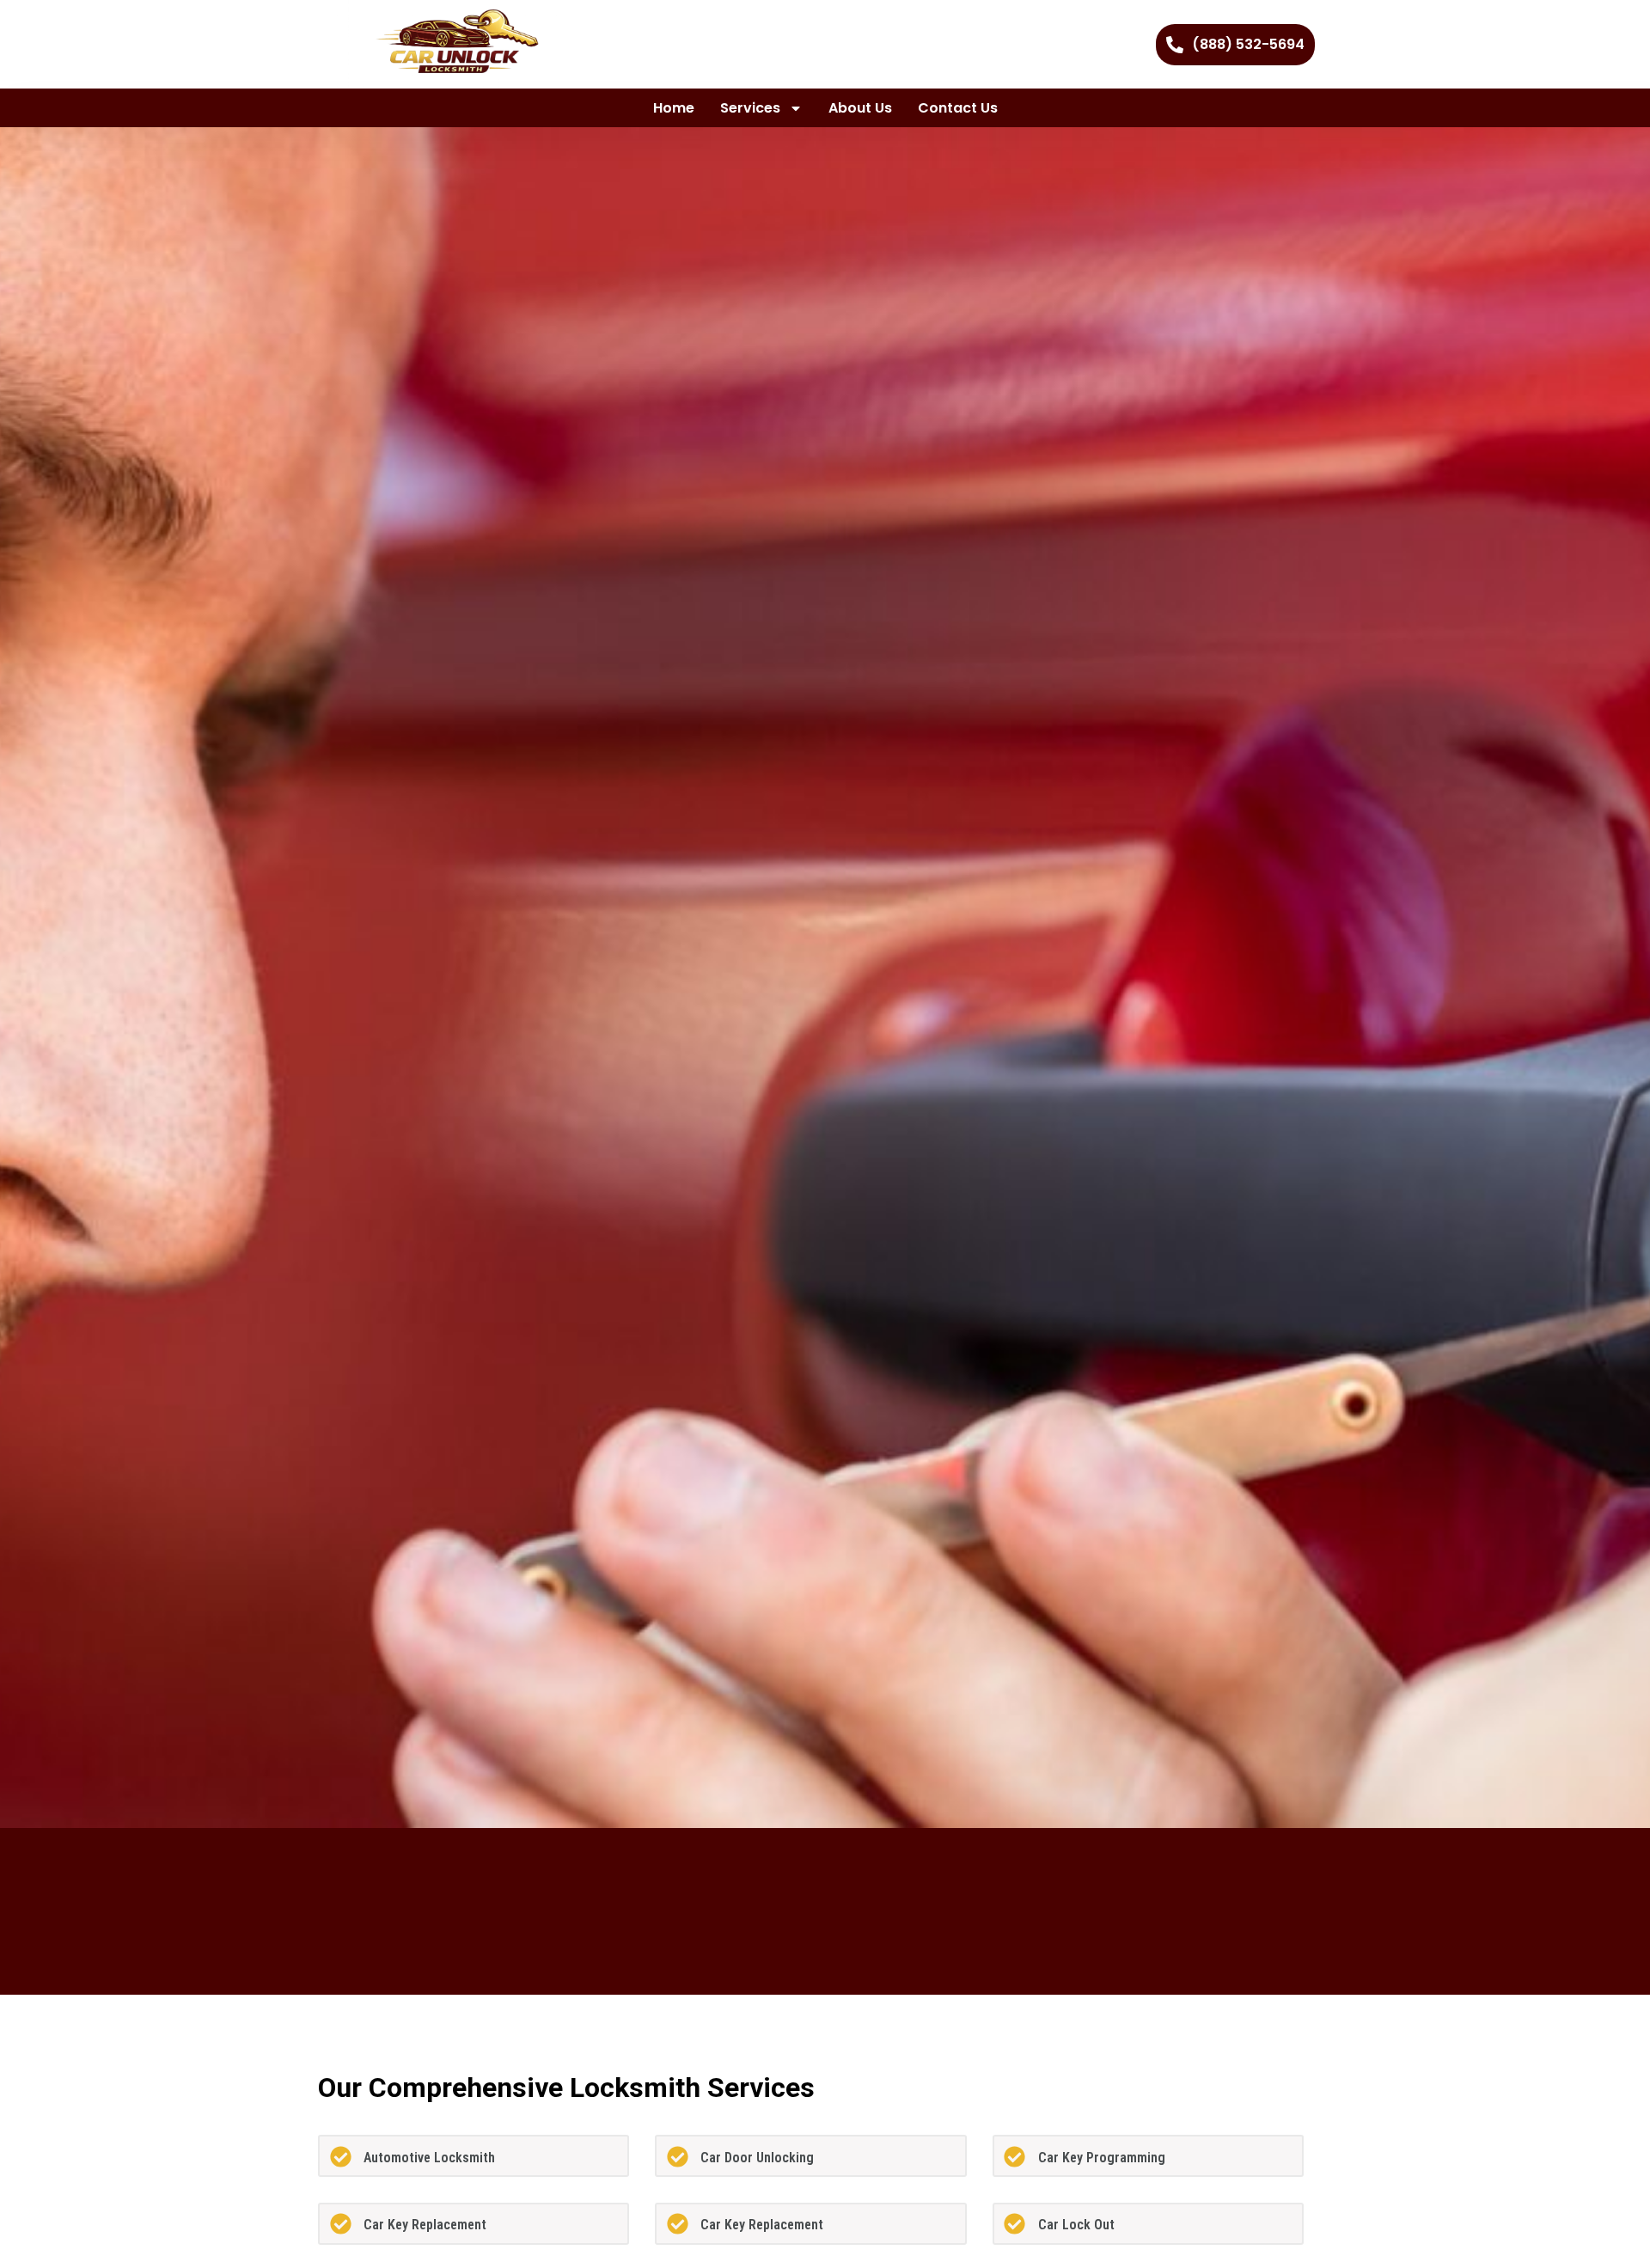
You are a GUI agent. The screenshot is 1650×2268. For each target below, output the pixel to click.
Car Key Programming (1102, 2158)
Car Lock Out (1076, 2225)
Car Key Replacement (425, 2225)
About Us (860, 108)
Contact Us (958, 108)
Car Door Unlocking (757, 2158)
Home (674, 108)
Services (750, 108)
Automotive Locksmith (429, 2158)
